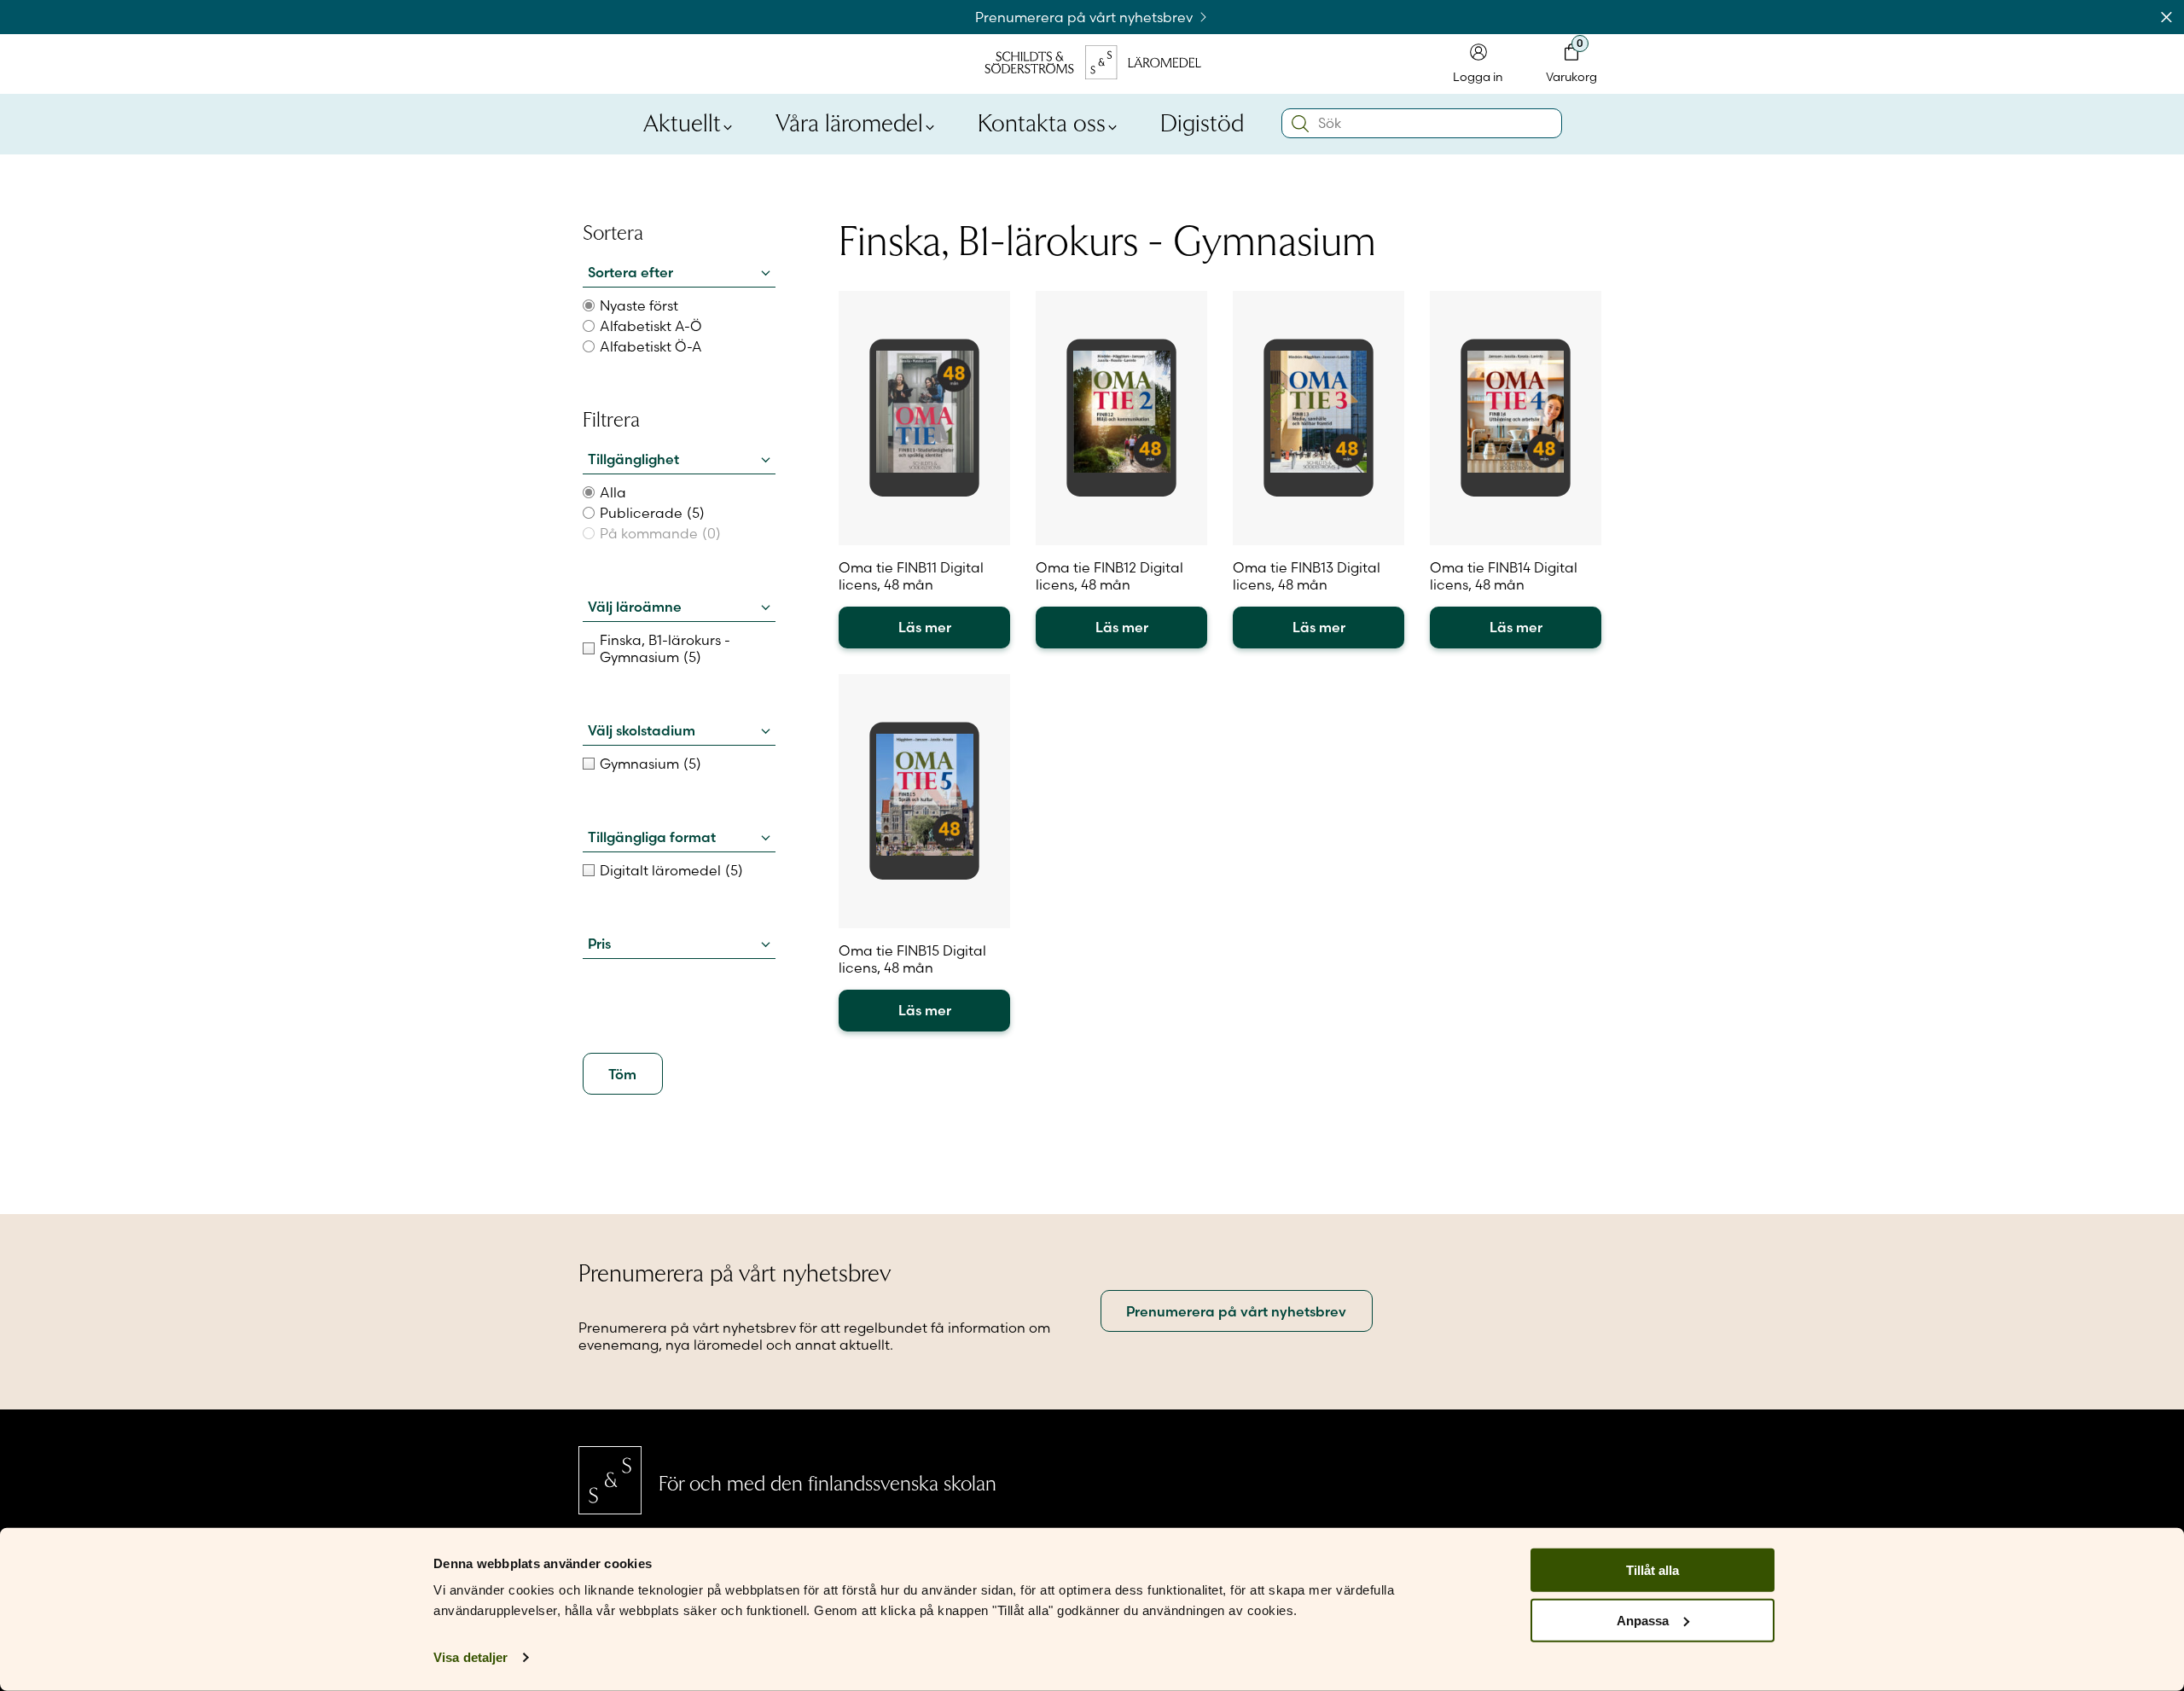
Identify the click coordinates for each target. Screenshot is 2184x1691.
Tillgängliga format (652, 837)
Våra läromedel (849, 121)
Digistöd (1202, 121)
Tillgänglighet (633, 459)
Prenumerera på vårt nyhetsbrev (1086, 17)
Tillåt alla (1653, 1570)
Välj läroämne (635, 607)
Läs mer (925, 627)
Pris (599, 944)
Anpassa (1643, 1621)
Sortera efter (630, 272)
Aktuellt (682, 121)
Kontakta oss (1042, 121)
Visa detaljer (470, 1657)
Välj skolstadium (642, 730)
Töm (622, 1074)
